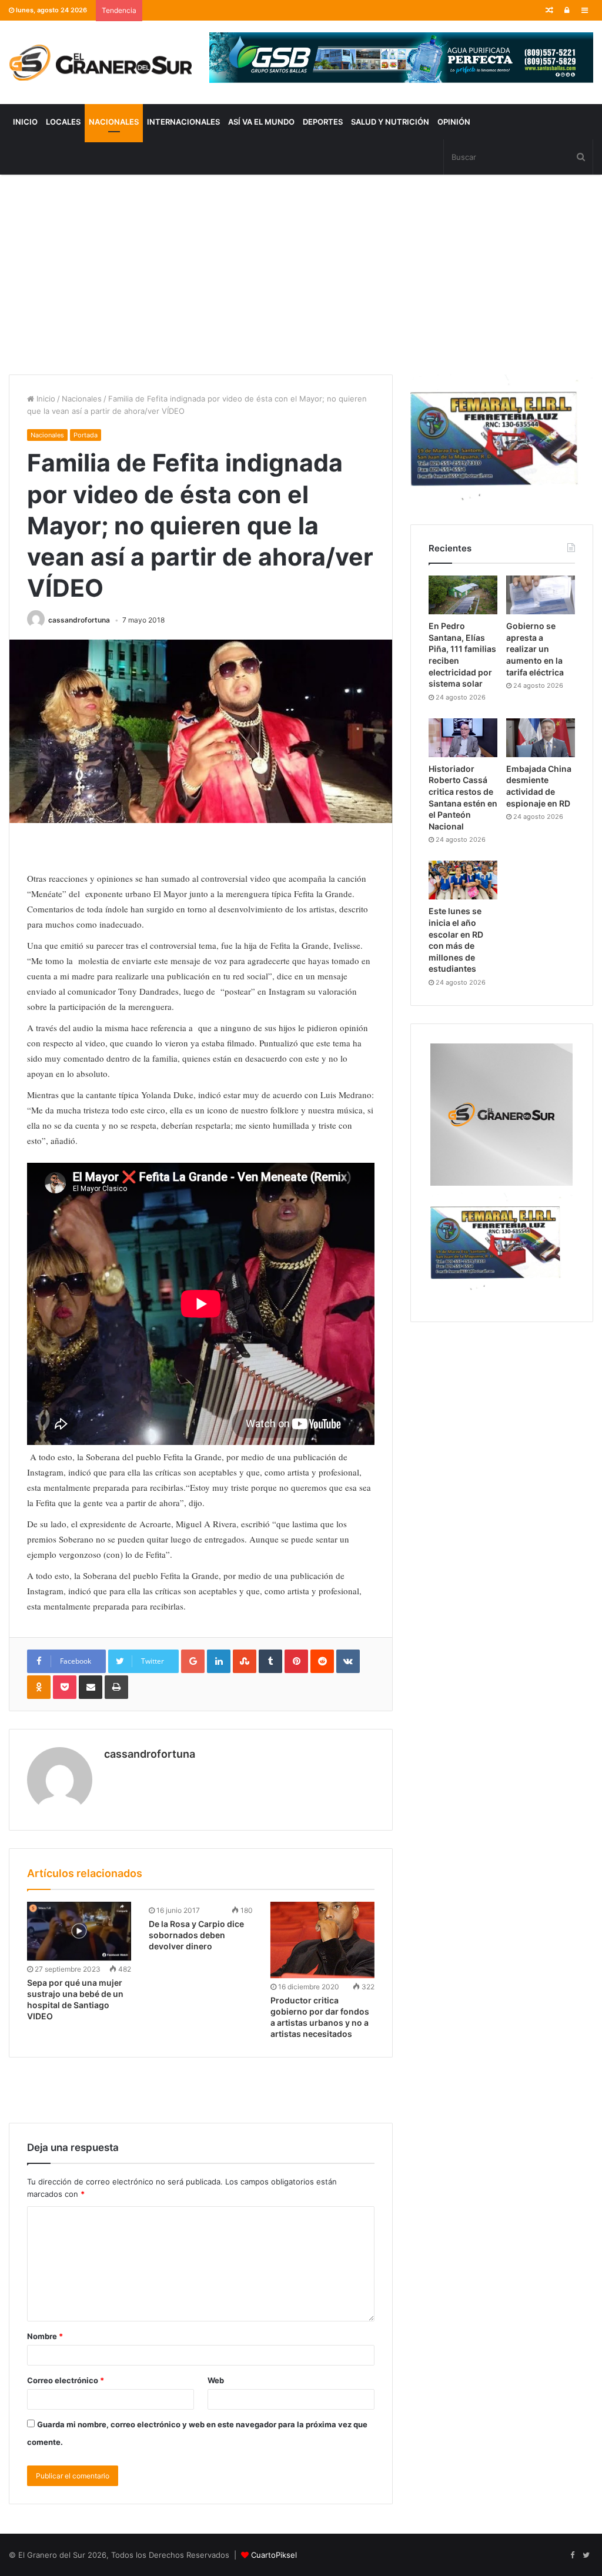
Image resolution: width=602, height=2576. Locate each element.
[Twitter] (586, 2555)
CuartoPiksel (274, 2555)
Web (216, 2380)
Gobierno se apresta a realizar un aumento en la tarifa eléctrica (535, 649)
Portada (86, 435)
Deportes (323, 122)
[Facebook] (572, 2555)
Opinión (454, 122)
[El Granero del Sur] (100, 62)
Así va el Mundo (261, 122)
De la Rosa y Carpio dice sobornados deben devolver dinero (196, 1935)
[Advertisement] (301, 275)
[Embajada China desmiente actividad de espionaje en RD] (541, 738)
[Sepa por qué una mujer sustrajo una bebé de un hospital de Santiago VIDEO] (79, 1931)
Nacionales (114, 122)
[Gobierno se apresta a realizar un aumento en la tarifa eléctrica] (541, 595)
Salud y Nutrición (390, 122)
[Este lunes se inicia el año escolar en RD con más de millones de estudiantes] (463, 880)
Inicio (25, 122)
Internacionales (183, 122)
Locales (63, 122)
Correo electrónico (66, 2380)
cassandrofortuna (79, 620)
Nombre (45, 2336)
